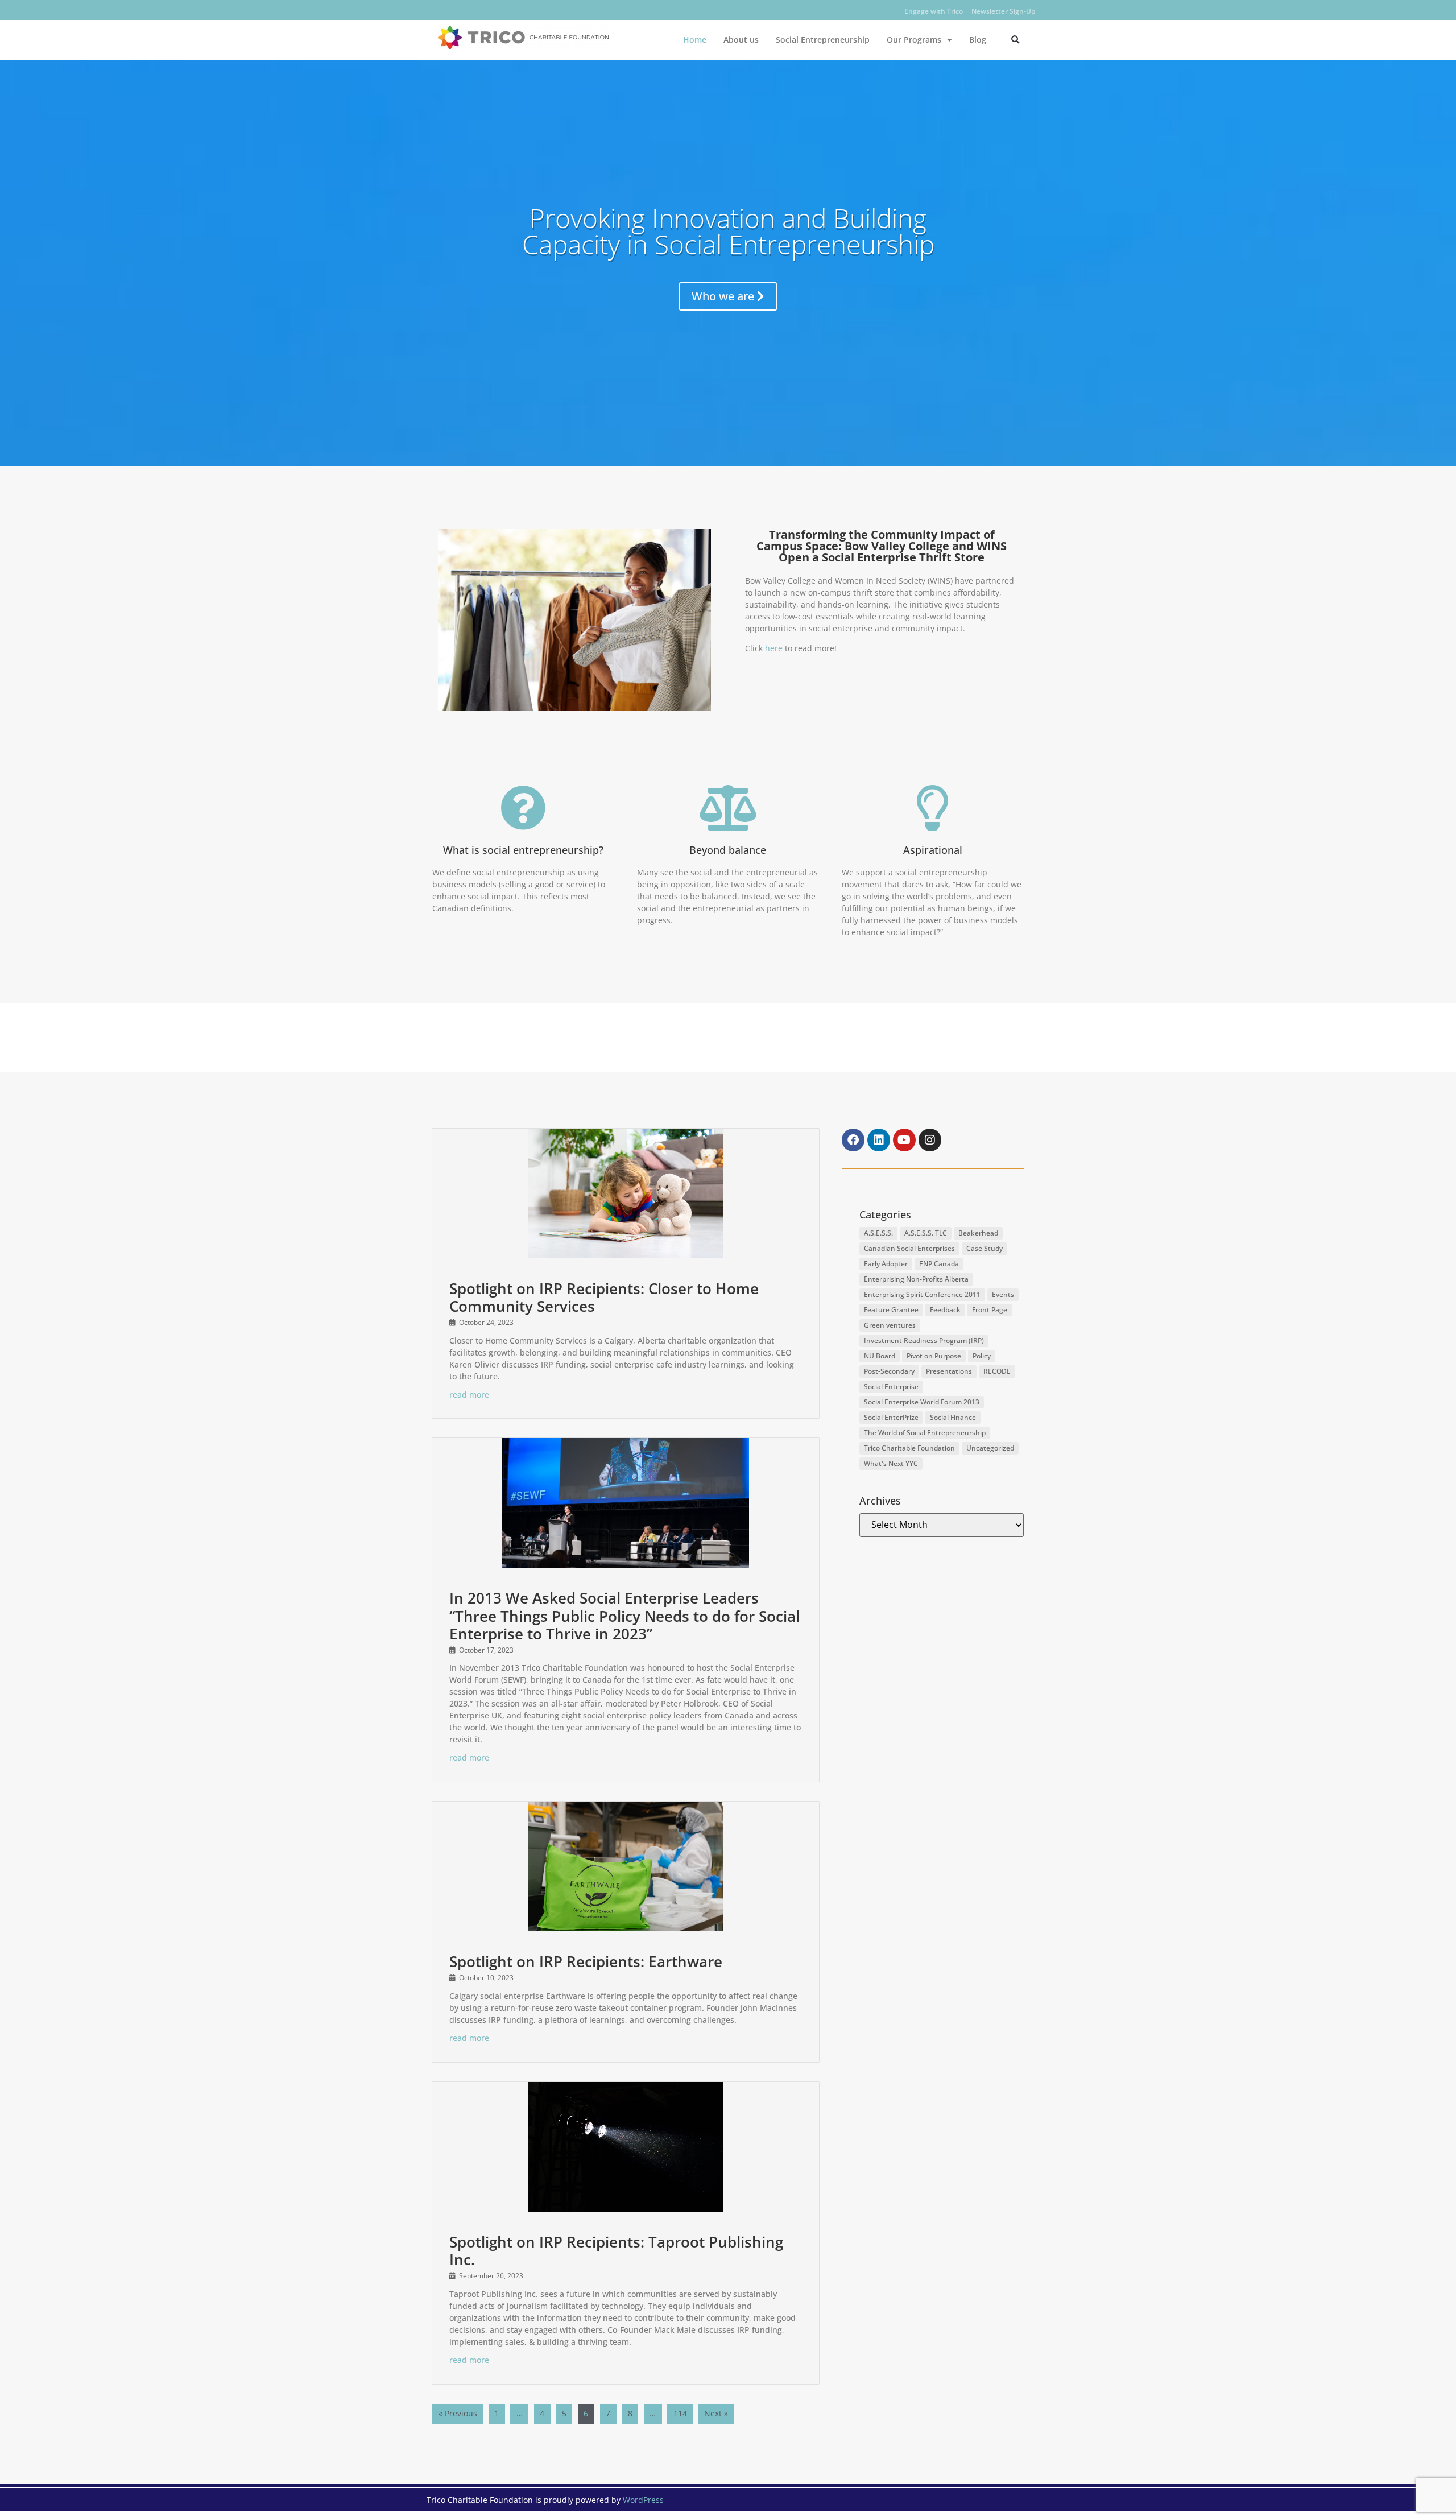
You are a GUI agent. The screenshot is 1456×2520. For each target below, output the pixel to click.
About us (741, 40)
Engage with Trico (934, 11)
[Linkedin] (879, 1140)
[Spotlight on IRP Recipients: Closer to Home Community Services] (626, 1193)
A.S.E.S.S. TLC (926, 1233)
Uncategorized (990, 1448)
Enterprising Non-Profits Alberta (916, 1279)
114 (680, 2413)
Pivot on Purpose (934, 1356)
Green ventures (890, 1325)
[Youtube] (904, 1140)
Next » (716, 2413)
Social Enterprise (891, 1387)
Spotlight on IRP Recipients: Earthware (586, 1961)
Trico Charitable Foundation (909, 1448)
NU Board (880, 1356)
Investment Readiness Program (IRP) (924, 1340)
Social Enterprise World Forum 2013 (922, 1402)
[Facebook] (853, 1140)
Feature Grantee (891, 1310)
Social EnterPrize (891, 1417)
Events (1003, 1294)
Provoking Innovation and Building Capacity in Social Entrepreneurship (728, 231)
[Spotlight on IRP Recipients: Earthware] (626, 1866)
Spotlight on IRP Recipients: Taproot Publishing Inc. (616, 2251)
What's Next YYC (891, 1463)
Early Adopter (886, 1264)
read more (469, 1395)
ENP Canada (939, 1264)
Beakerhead (978, 1233)
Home (695, 40)
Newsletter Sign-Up (1003, 11)
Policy (982, 1356)
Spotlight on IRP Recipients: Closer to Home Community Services (604, 1297)
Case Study (985, 1248)
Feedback (945, 1310)
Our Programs (914, 40)
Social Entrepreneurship (823, 40)
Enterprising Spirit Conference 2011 (922, 1294)
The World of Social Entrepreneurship (925, 1433)
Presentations (949, 1371)
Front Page (990, 1310)
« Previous (458, 2413)
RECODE (997, 1371)
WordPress (643, 2500)
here (774, 648)
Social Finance (953, 1417)
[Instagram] (930, 1140)
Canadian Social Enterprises (909, 1248)
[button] (1016, 40)
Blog (978, 40)
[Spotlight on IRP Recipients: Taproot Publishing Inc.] (626, 2147)
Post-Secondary (889, 1371)
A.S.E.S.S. (878, 1233)
